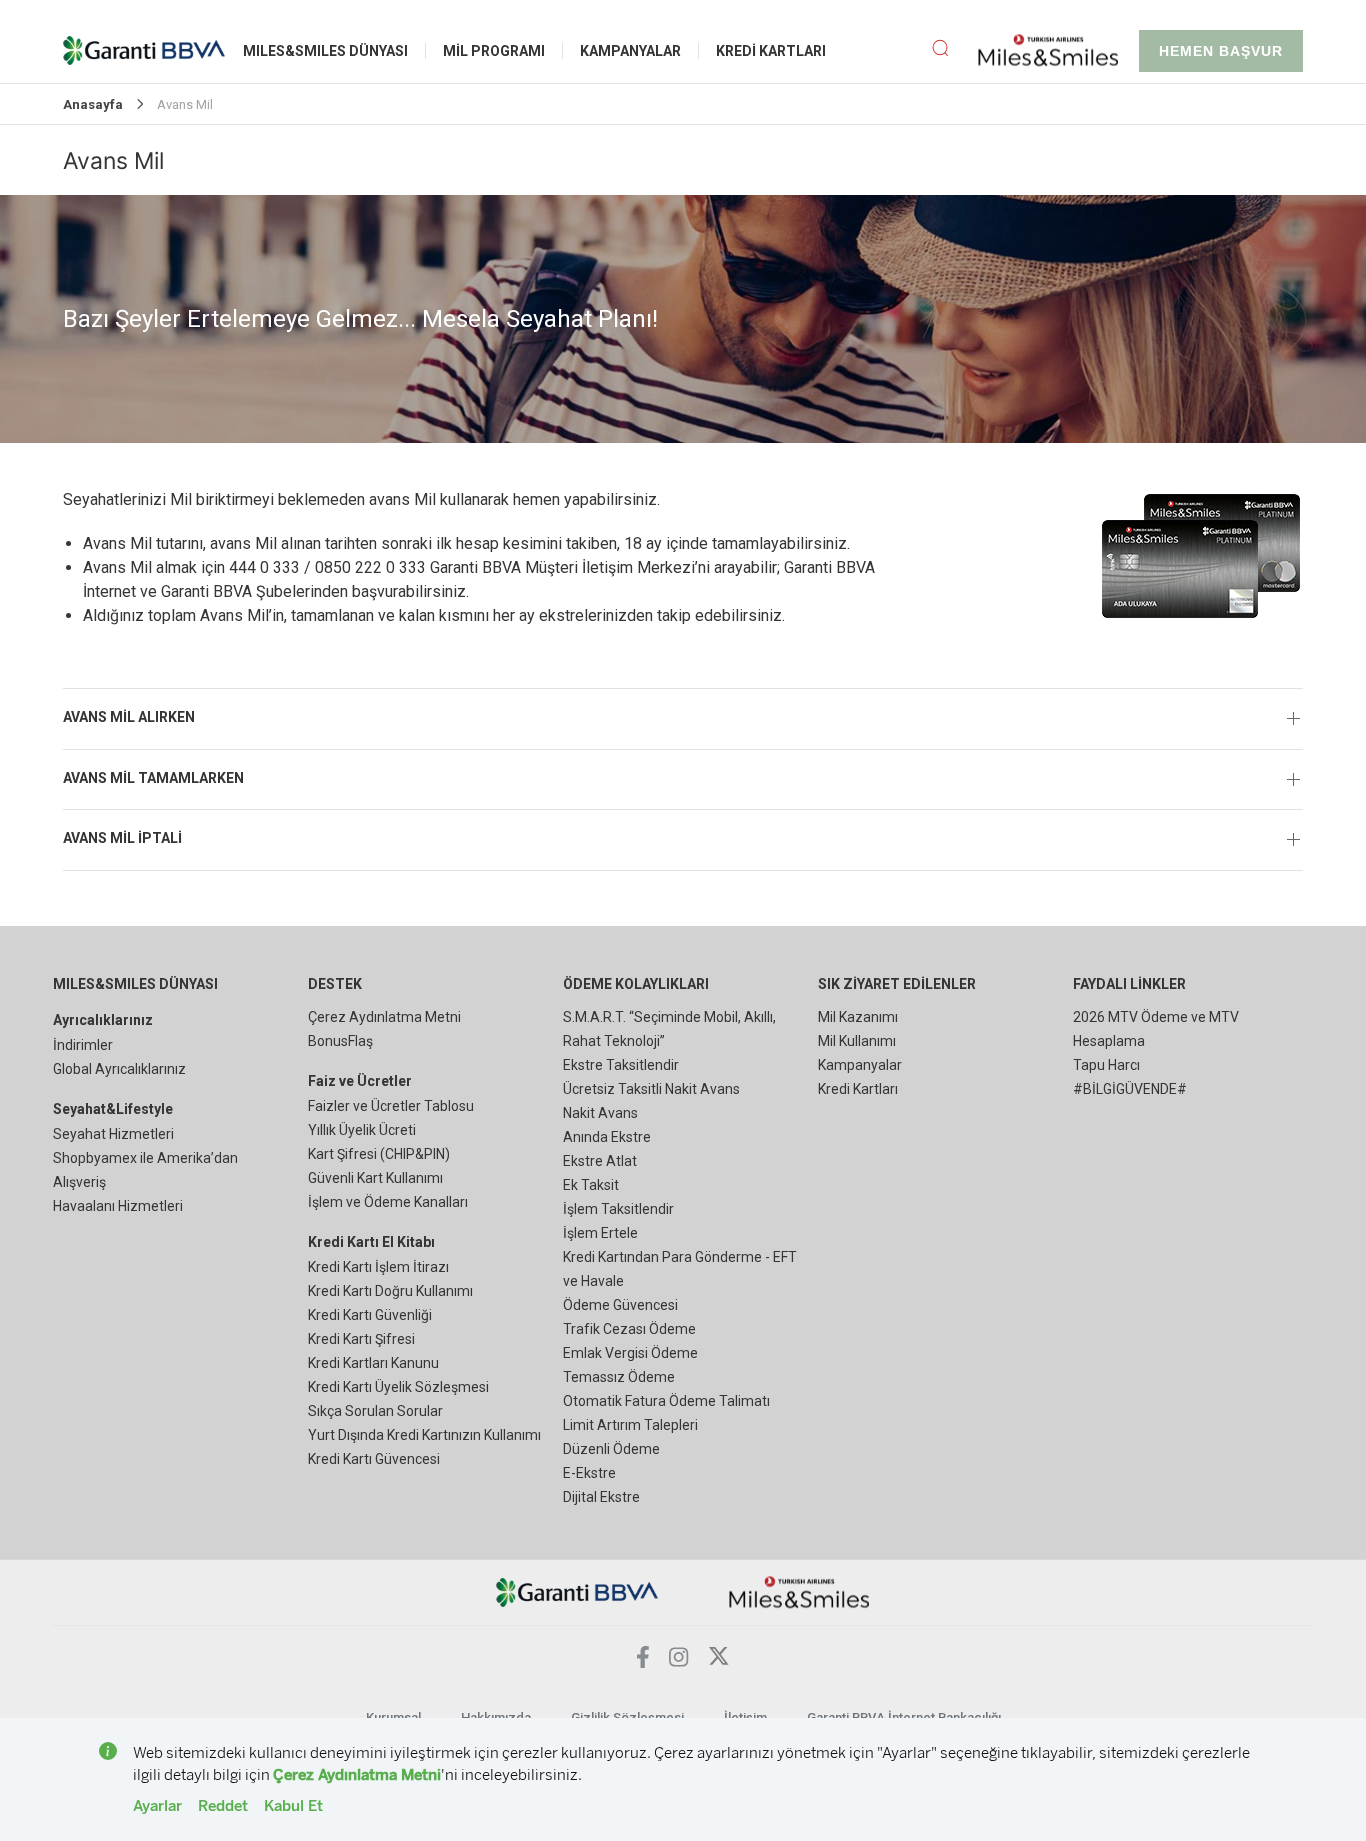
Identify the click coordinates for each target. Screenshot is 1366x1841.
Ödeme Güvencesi (620, 1305)
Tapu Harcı (1106, 1065)
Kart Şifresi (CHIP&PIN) (379, 1154)
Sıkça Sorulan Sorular (375, 1411)
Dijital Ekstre (601, 1497)
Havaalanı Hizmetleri (118, 1206)
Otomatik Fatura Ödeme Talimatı (666, 1401)
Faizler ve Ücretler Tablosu (391, 1106)
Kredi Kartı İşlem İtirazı (378, 1267)
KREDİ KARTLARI (771, 51)
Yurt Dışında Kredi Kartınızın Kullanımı (424, 1435)
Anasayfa (93, 104)
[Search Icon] (955, 51)
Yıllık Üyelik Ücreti (362, 1130)
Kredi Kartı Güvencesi (374, 1459)
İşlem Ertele (600, 1233)
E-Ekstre (589, 1473)
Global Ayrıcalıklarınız (119, 1069)
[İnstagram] (679, 1661)
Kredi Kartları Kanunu (373, 1363)
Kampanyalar (860, 1065)
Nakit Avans (600, 1113)
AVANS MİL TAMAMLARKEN (153, 778)
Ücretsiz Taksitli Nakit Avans (651, 1089)
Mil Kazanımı (858, 1017)
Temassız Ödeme (619, 1377)
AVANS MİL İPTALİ (122, 838)
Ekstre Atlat (600, 1161)
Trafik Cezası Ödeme (629, 1329)
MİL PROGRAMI (494, 51)
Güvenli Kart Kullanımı (375, 1178)
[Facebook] (643, 1662)
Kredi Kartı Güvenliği (370, 1315)
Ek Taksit (591, 1185)
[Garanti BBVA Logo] (577, 1591)
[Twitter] (719, 1661)
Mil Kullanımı (857, 1041)
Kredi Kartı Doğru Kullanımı (390, 1291)
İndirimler (83, 1045)
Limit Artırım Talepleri (630, 1425)
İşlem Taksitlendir (618, 1209)
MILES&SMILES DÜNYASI (325, 51)
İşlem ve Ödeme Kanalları (388, 1202)
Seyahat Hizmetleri (113, 1134)
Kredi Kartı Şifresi (361, 1339)
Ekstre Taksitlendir (621, 1065)
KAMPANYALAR (630, 51)
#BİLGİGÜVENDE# (1130, 1089)
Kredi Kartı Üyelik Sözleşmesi (398, 1387)
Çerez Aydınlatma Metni (384, 1017)
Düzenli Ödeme (611, 1449)
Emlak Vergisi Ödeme (630, 1353)
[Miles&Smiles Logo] (799, 1591)
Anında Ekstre (607, 1137)
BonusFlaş (340, 1041)
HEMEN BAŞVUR (1221, 51)
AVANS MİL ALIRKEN (129, 717)
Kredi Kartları (858, 1089)
